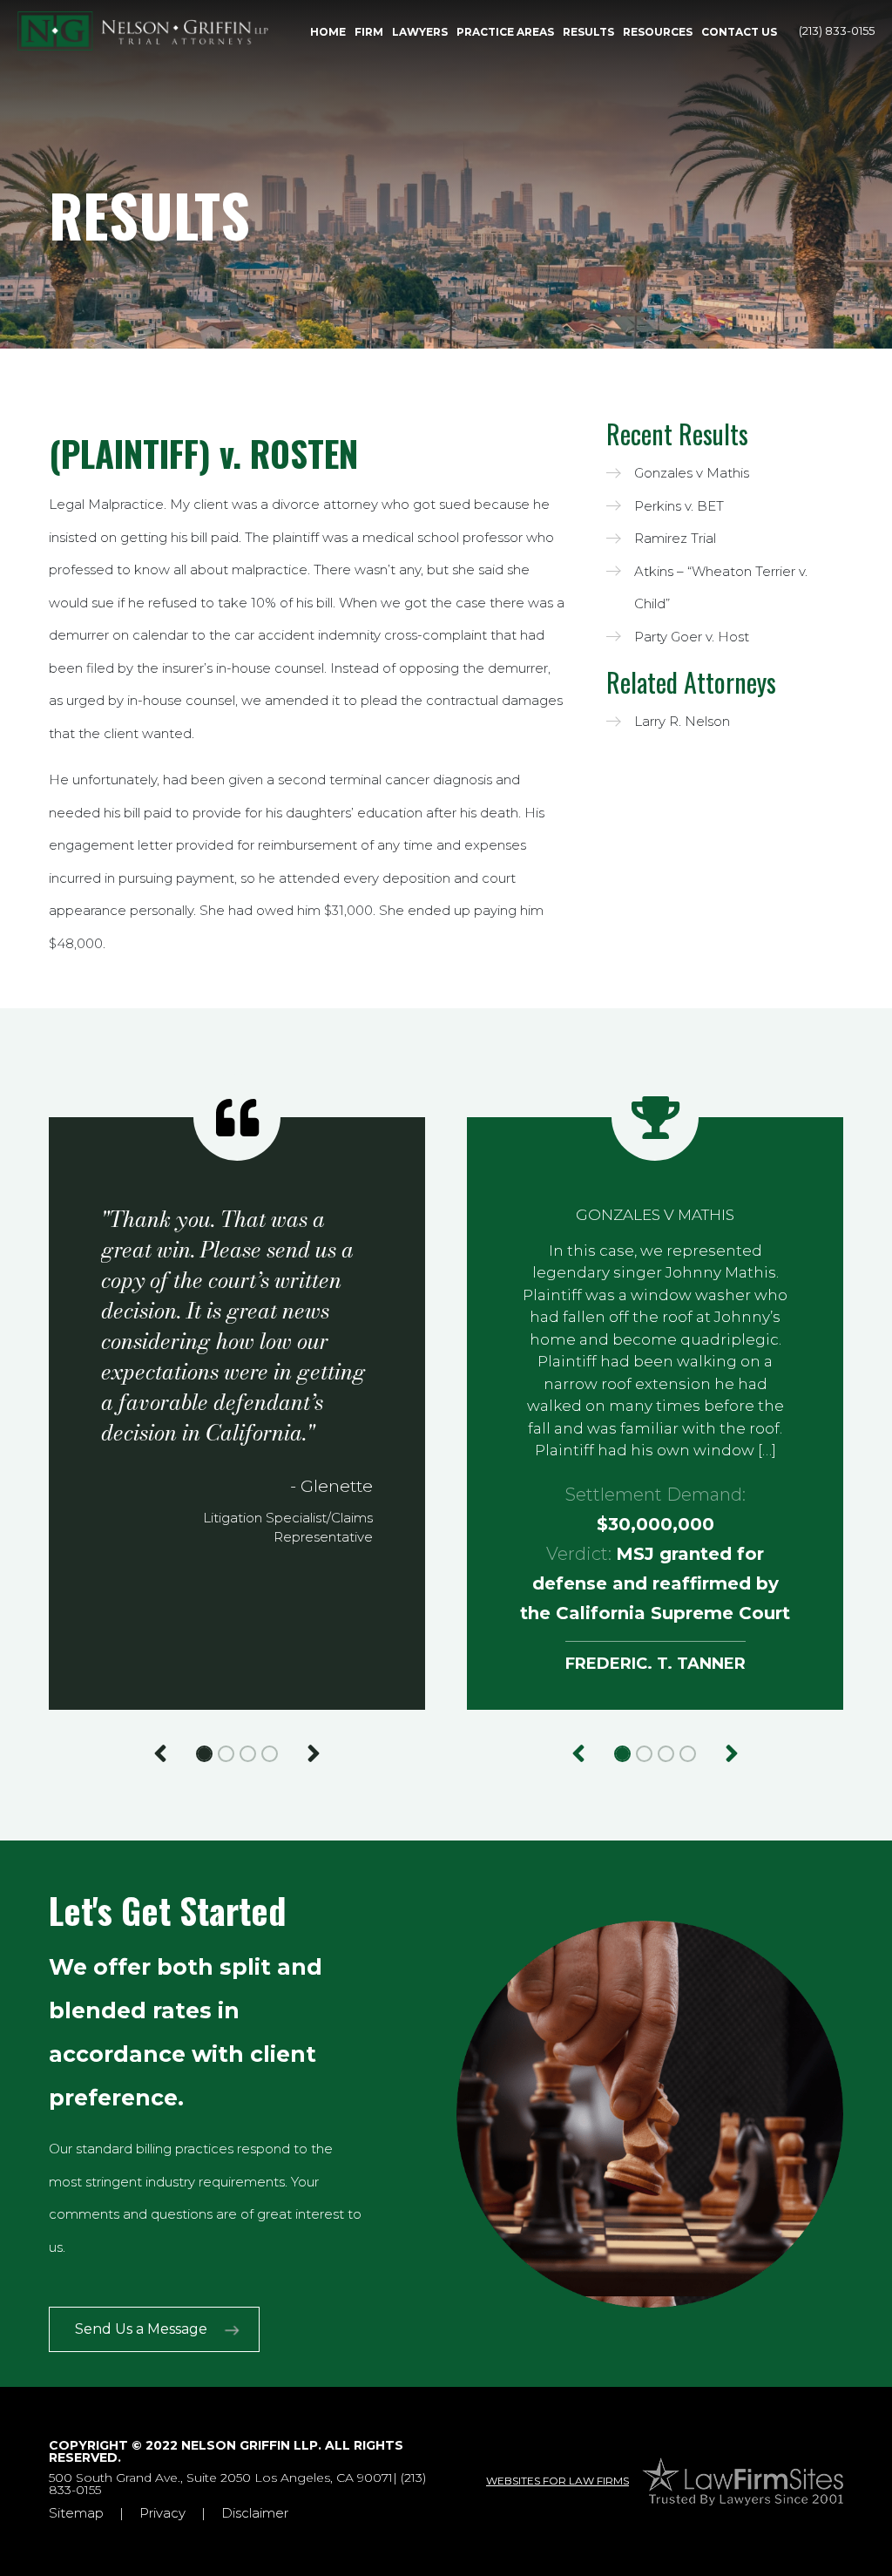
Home (328, 32)
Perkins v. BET (679, 506)
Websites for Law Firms (557, 2481)
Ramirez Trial (675, 538)
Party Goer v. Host (692, 637)
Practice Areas (505, 32)
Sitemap (76, 2513)
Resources (658, 32)
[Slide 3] (248, 1754)
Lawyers (420, 32)
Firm (369, 32)
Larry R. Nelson (682, 721)
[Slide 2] (226, 1754)
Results (588, 32)
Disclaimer (255, 2513)
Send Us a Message (141, 2329)
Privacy (162, 2513)
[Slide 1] (204, 1754)
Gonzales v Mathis (692, 473)
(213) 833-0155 (837, 31)
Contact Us (739, 32)
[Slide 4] (270, 1754)
